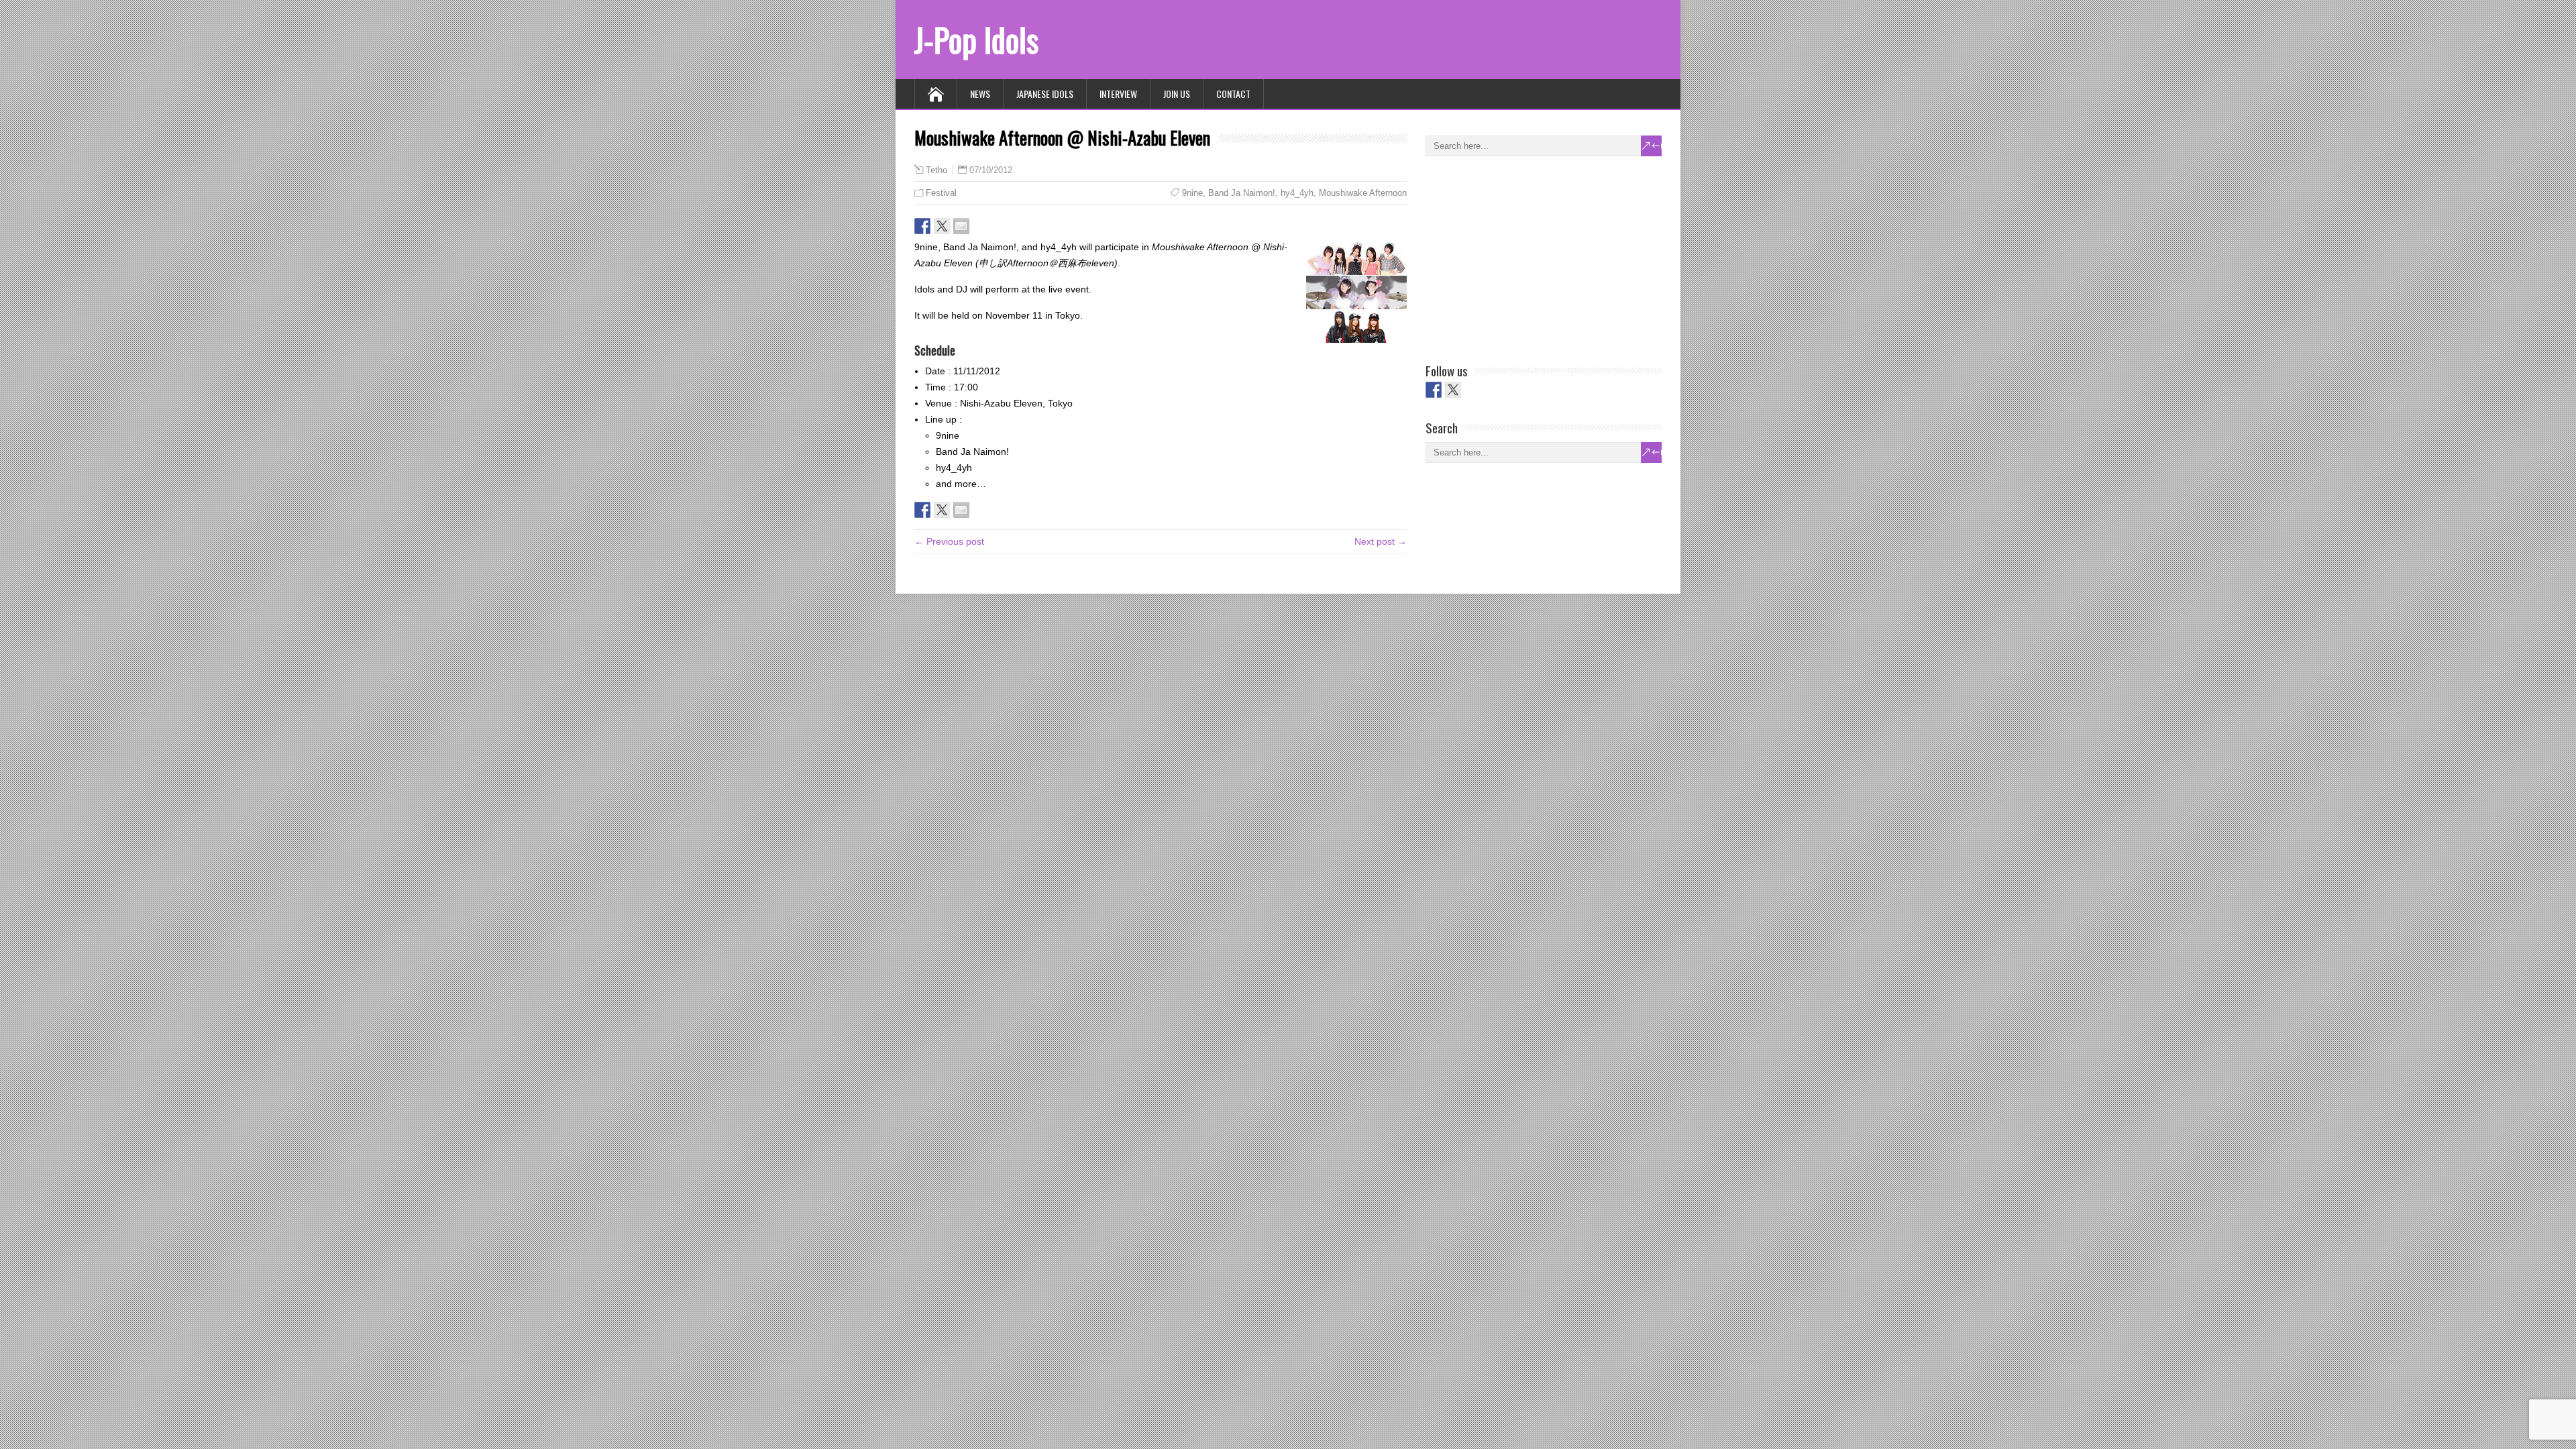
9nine (1192, 193)
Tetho (936, 170)
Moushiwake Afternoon (1363, 193)
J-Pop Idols (976, 39)
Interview (1118, 94)
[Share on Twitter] (942, 226)
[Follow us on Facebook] (1434, 390)
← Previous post (949, 541)
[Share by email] (961, 226)
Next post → (1381, 541)
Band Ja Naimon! (1242, 193)
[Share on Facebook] (922, 226)
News (980, 94)
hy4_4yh (1297, 193)
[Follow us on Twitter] (1453, 390)
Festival (941, 193)
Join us (1177, 94)
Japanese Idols (1045, 94)
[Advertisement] (1526, 257)
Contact (1233, 94)
